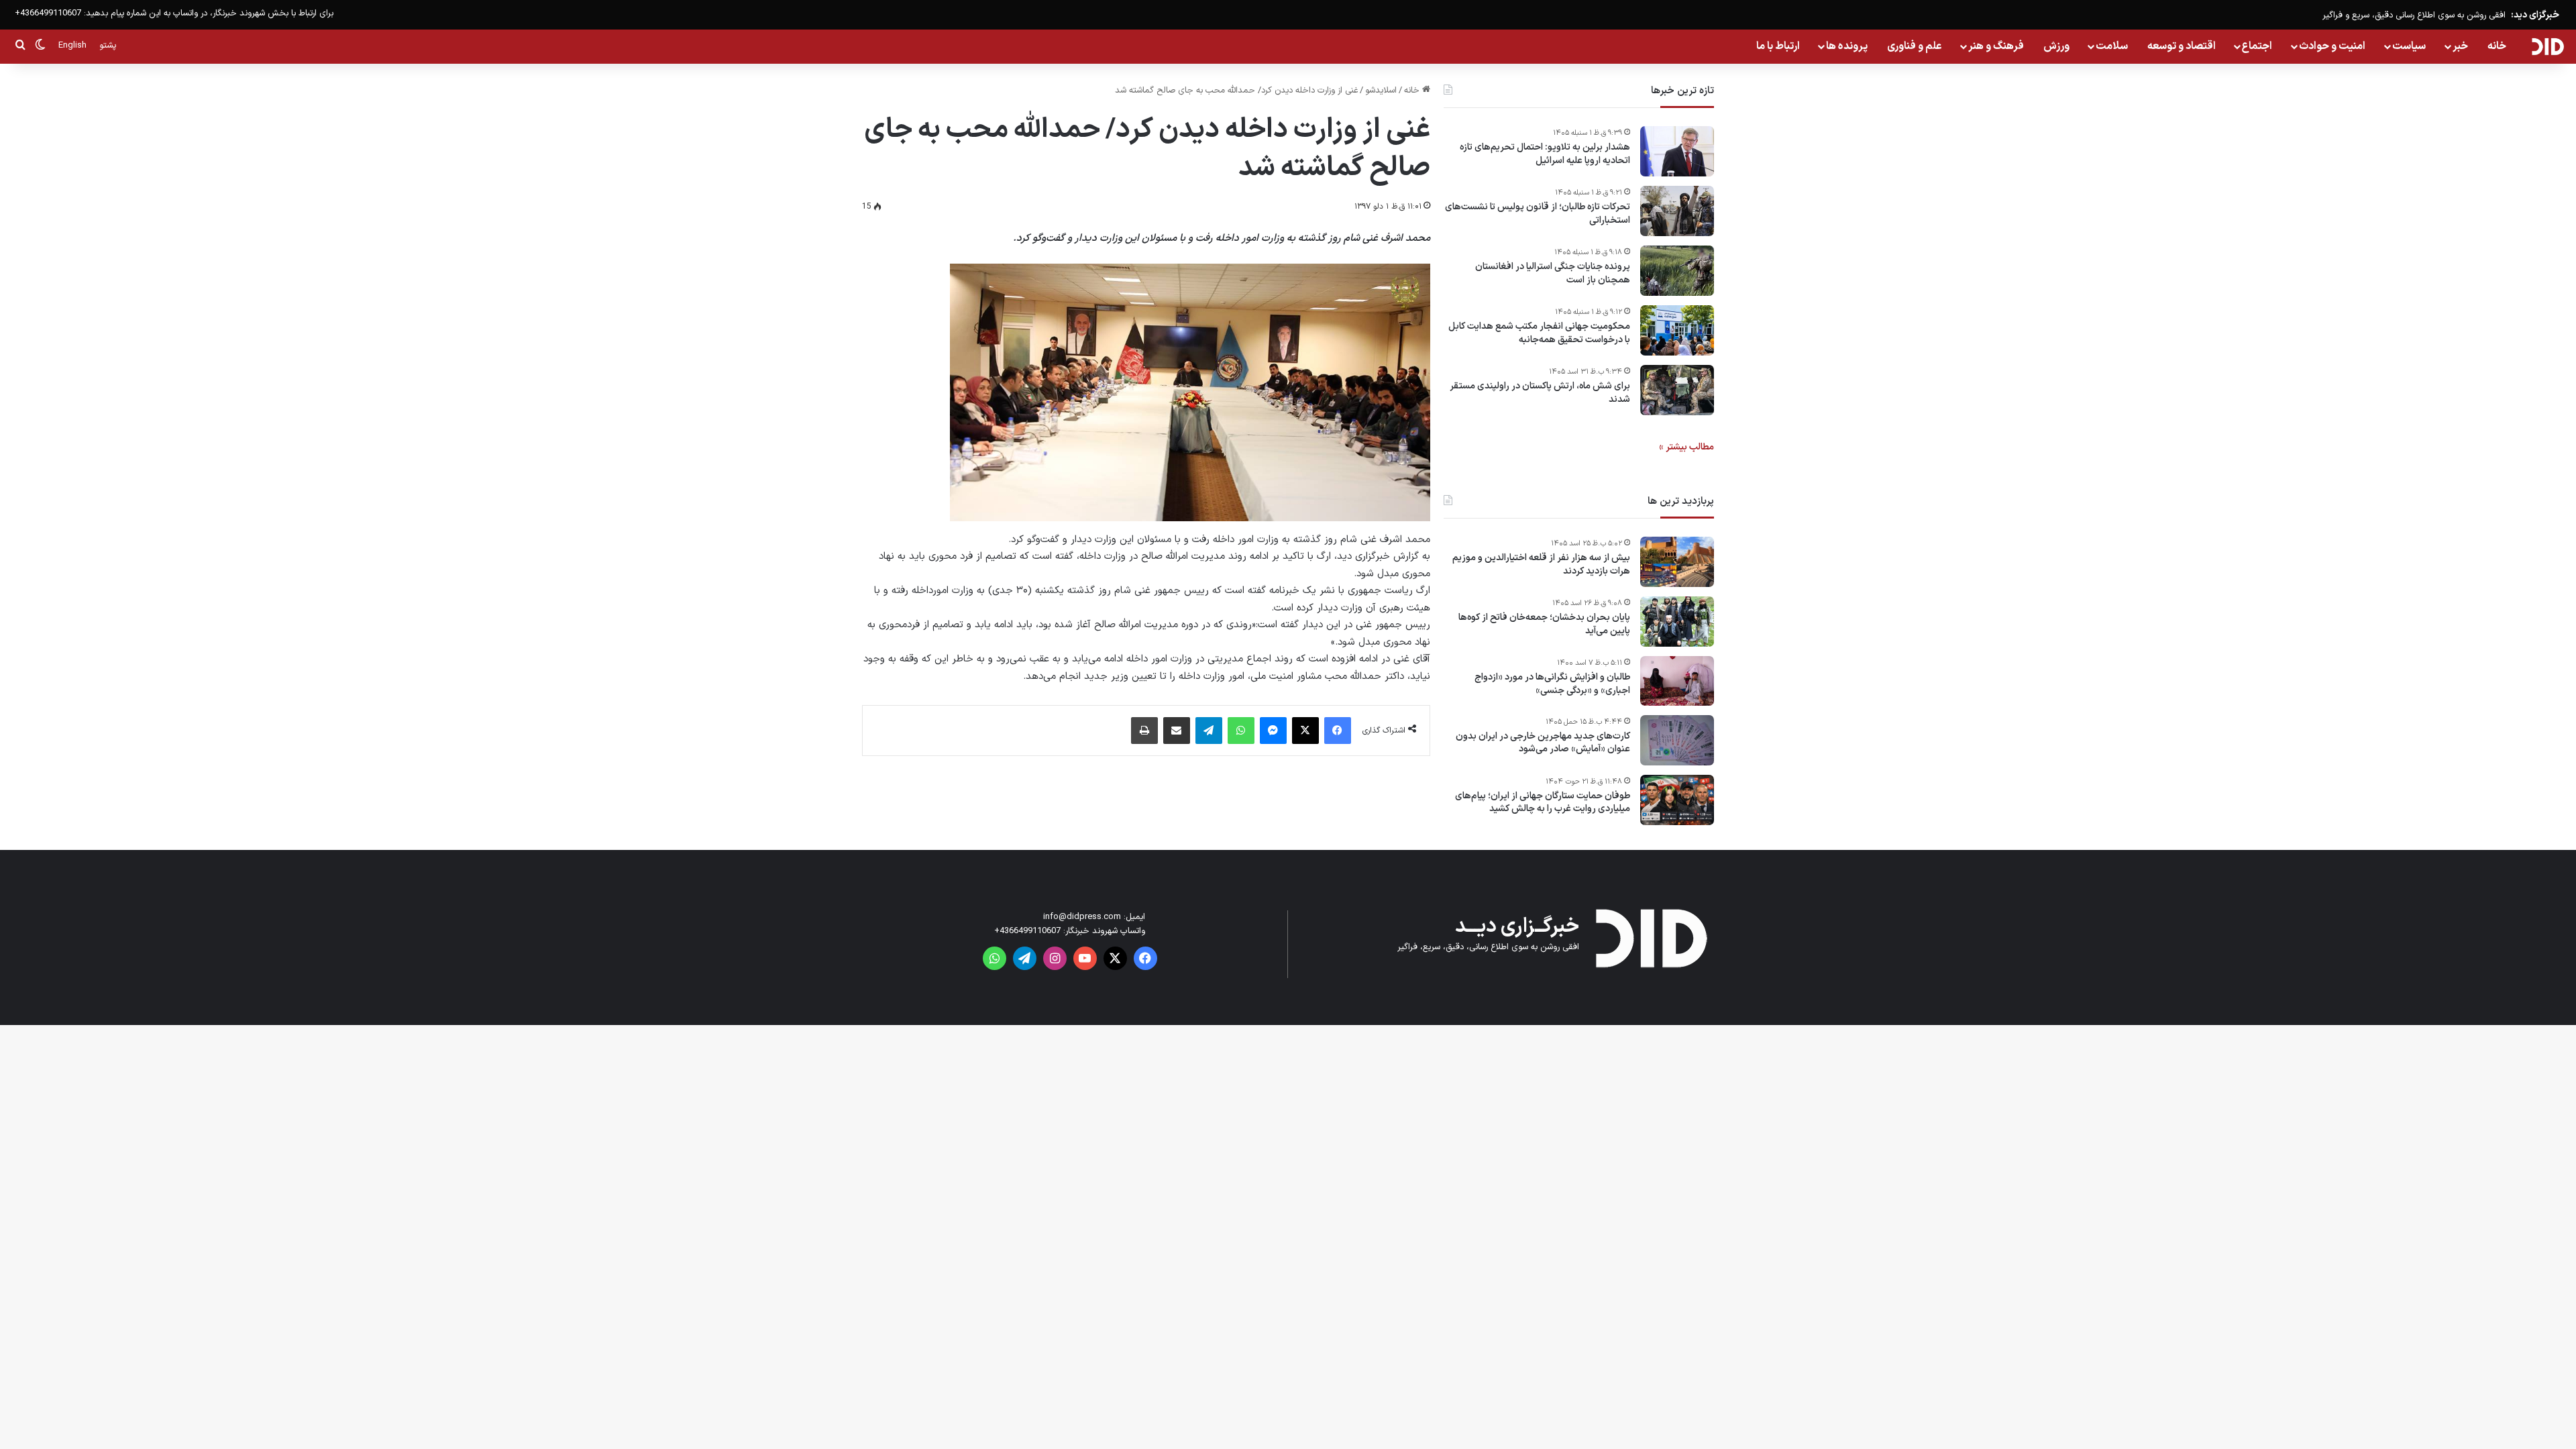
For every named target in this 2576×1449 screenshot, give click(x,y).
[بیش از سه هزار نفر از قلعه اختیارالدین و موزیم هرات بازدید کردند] (1677, 562)
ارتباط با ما (1778, 46)
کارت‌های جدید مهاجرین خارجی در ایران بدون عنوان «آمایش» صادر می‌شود (1543, 743)
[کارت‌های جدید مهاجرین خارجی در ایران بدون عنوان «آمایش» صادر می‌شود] (1677, 740)
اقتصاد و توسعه (2182, 46)
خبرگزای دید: (2535, 15)
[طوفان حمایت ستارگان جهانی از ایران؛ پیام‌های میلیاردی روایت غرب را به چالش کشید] (1677, 800)
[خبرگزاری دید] (2547, 46)
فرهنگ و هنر (1996, 46)
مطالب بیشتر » (1686, 447)
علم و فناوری (1915, 46)
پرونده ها (1847, 46)
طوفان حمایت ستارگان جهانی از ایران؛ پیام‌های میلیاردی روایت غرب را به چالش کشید (1543, 803)
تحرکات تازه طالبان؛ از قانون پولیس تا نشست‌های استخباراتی (1538, 214)
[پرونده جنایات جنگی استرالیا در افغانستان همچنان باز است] (1677, 271)
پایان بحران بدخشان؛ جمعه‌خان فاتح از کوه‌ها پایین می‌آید (1544, 624)
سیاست (2409, 46)
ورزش (2056, 46)
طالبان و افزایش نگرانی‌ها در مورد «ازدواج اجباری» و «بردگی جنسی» (1552, 684)
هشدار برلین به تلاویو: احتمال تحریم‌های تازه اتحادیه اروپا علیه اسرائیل (1545, 154)
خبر (2460, 46)
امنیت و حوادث (2332, 46)
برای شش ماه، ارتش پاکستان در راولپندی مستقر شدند (1540, 393)
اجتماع (2257, 46)
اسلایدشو (1381, 91)
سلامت (2112, 46)
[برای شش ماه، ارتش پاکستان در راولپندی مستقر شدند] (1677, 390)
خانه (2497, 46)
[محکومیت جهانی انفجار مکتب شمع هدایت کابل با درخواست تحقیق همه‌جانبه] (1677, 330)
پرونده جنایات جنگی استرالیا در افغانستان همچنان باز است (1553, 273)
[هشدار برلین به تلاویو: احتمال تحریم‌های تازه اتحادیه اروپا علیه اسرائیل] (1677, 151)
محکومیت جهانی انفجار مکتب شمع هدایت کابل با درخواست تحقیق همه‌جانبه (1539, 333)
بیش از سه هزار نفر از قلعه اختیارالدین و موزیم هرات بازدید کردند (1541, 565)
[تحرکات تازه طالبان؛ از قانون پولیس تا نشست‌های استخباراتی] (1677, 211)
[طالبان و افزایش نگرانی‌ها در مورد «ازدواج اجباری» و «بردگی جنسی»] (1677, 681)
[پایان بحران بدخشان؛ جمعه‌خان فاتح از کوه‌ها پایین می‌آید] (1677, 622)
